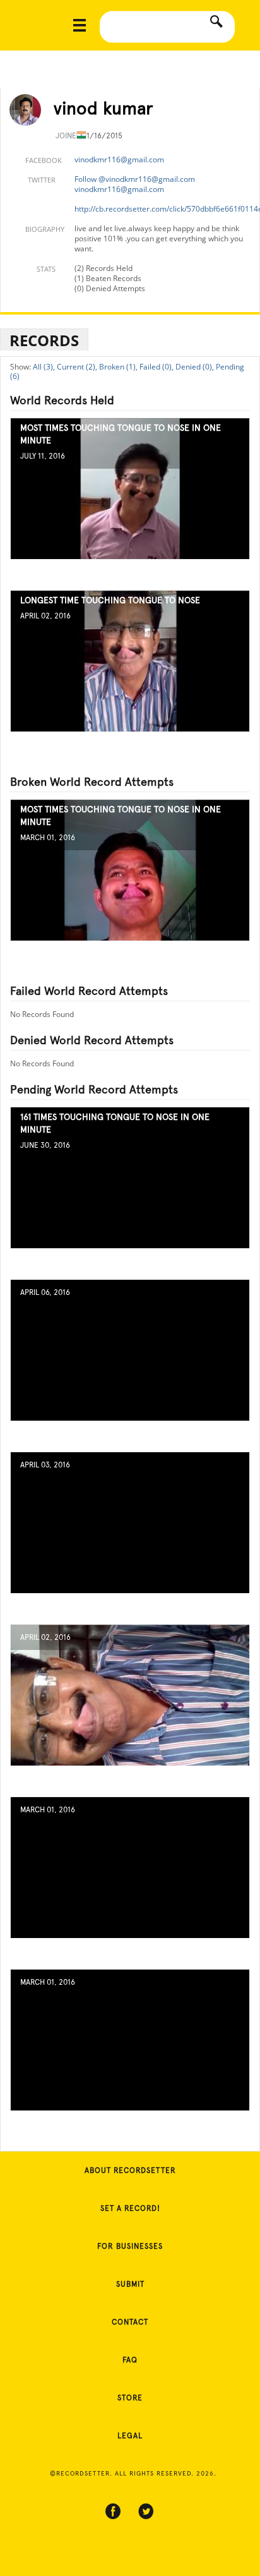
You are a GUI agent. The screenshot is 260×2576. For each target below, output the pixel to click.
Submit (130, 2284)
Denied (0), (195, 367)
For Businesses (130, 2246)
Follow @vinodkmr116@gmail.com (135, 179)
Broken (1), (118, 367)
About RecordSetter (130, 2170)
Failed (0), (157, 367)
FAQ (130, 2360)
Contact (130, 2322)
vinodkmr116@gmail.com (119, 159)
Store (130, 2398)
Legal (130, 2436)
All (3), (44, 367)
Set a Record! (130, 2208)
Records (44, 340)
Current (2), (77, 367)
